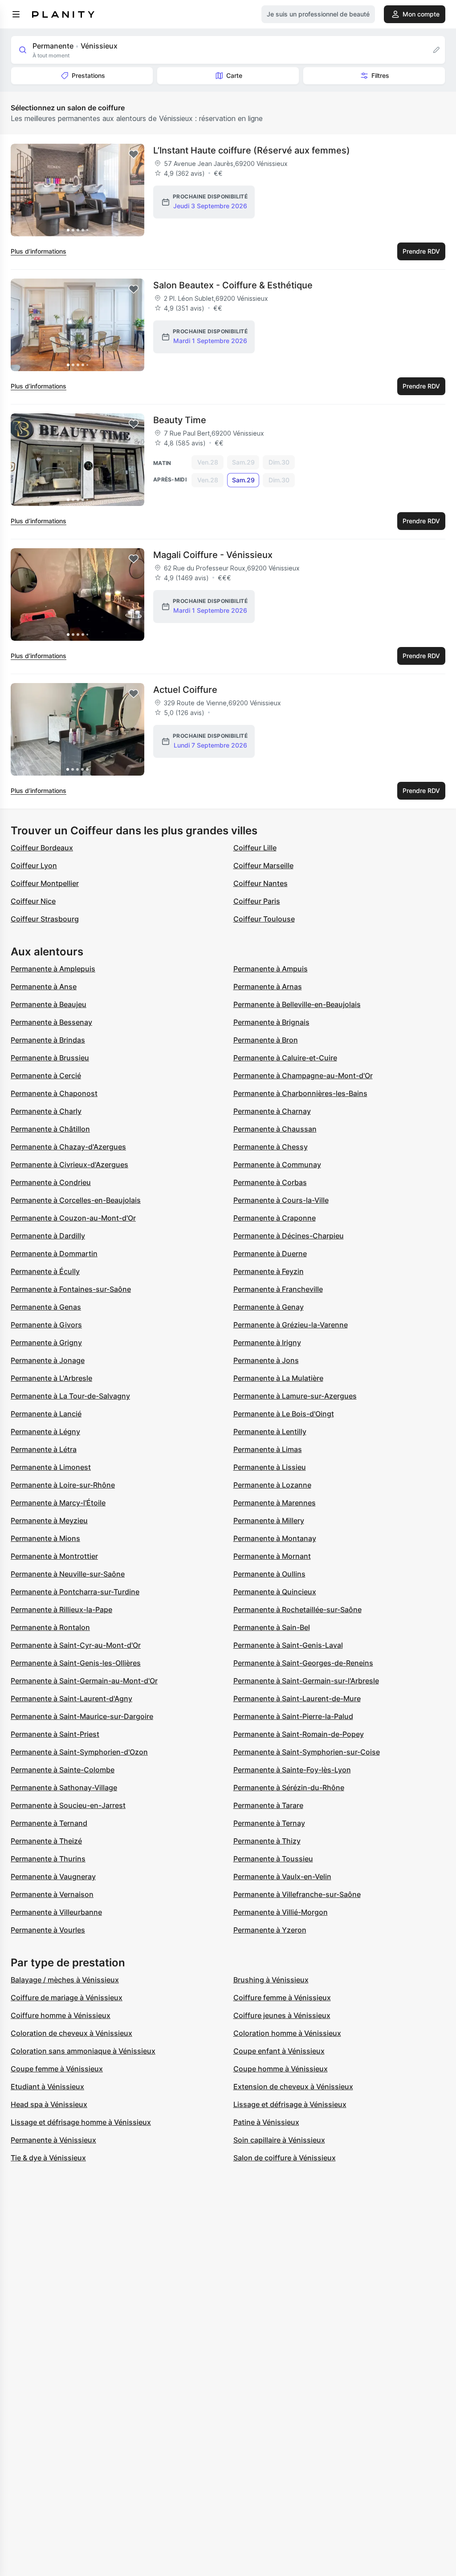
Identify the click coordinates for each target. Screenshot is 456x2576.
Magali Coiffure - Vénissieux (213, 555)
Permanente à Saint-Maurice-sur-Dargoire (82, 1716)
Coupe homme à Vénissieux (281, 2069)
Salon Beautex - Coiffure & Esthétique (233, 285)
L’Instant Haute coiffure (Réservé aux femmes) (252, 150)
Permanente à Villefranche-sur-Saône (297, 1894)
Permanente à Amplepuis (53, 969)
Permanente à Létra (44, 1449)
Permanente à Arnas (268, 987)
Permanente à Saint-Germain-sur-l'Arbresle (306, 1681)
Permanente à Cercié (46, 1076)
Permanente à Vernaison (52, 1894)
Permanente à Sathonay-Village (64, 1787)
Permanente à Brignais (271, 1022)
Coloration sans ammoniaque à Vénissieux (83, 2051)
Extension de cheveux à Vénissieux (293, 2087)
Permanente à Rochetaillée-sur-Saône (297, 1609)
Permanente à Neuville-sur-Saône (68, 1574)
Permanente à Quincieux (275, 1592)
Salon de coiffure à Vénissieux (285, 2158)
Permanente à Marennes (275, 1503)
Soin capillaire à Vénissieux (279, 2140)
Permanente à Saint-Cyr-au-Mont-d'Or (76, 1645)
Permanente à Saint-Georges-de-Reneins (303, 1663)
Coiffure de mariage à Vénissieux (67, 1998)
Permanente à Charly (46, 1111)
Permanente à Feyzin (269, 1271)
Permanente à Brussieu (50, 1058)
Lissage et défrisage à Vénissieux (290, 2104)
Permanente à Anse (44, 987)
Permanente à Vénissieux (53, 2140)
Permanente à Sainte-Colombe (63, 1770)
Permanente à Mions (45, 1538)
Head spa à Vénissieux (49, 2104)
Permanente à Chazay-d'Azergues (68, 1147)
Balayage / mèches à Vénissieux (65, 1980)
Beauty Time (180, 420)
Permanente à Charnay (272, 1111)
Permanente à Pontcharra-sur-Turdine (75, 1592)
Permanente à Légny (45, 1432)
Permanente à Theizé (46, 1841)
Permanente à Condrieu (51, 1182)
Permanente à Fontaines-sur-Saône (71, 1289)
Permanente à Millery (269, 1521)
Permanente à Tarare (268, 1805)
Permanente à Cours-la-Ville (281, 1200)
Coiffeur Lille (255, 848)
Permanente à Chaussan (275, 1129)
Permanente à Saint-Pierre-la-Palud (293, 1716)
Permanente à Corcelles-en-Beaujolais (76, 1200)
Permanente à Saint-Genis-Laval (288, 1645)
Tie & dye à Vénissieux (48, 2158)
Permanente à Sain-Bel (272, 1627)
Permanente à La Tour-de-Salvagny (70, 1396)
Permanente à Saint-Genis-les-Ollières (76, 1663)
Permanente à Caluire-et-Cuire (285, 1058)
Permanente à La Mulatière (278, 1378)
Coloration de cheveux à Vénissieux (71, 2033)
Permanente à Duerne (270, 1254)
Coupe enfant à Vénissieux (279, 2051)
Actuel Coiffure (185, 690)
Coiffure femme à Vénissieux (282, 1998)
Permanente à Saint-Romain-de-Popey (299, 1734)
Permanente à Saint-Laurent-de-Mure (297, 1698)
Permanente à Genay (269, 1307)
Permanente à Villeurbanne (56, 1912)
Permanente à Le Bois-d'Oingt (284, 1414)
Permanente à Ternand (49, 1823)
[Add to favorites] (134, 154)
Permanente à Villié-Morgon (281, 1912)
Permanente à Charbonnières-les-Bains (300, 1093)
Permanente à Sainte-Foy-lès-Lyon (292, 1770)
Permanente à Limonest (51, 1467)
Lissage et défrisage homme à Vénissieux (81, 2122)
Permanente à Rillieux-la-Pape (61, 1609)
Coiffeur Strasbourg (45, 919)
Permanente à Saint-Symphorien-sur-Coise (307, 1752)
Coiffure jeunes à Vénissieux (282, 2015)
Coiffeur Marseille (263, 865)
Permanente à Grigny (46, 1343)
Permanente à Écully (45, 1271)
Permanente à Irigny (267, 1343)
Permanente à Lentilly (270, 1432)
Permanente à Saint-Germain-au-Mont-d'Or (84, 1681)
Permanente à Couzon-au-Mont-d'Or (73, 1218)
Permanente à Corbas (270, 1182)
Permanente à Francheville (278, 1289)
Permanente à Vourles (48, 1930)
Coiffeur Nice (33, 901)
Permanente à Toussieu (273, 1859)
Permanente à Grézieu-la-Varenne (291, 1325)
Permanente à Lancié (46, 1414)
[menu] (16, 14)
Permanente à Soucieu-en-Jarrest (68, 1805)
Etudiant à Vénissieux (47, 2087)
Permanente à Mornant (272, 1556)
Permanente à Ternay (269, 1823)
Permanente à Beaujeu (49, 1004)
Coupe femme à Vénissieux (57, 2069)
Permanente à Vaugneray (53, 1876)
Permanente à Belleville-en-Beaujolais (297, 1004)
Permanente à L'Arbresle (51, 1378)
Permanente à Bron (266, 1040)
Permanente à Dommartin (54, 1254)
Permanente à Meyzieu (49, 1521)
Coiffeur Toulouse (264, 919)
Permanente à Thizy (267, 1841)
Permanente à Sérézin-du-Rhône (289, 1787)
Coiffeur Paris (257, 901)
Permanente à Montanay (275, 1538)
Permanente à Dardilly (48, 1236)
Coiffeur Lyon (34, 865)
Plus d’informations (39, 251)
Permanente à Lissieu (270, 1467)
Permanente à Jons (266, 1360)
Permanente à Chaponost (54, 1093)
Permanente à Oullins (269, 1574)
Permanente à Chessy (271, 1147)
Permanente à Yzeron (270, 1930)
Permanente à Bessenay (51, 1022)
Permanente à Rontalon (50, 1627)
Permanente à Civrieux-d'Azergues (69, 1165)
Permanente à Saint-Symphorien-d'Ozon (79, 1752)
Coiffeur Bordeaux (42, 848)
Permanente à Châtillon (50, 1129)
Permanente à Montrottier (54, 1556)
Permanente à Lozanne (272, 1485)
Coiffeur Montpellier (45, 883)
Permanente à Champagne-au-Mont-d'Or (303, 1076)
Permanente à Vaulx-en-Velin (282, 1876)
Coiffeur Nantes (261, 883)
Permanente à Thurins (48, 1859)
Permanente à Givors (46, 1325)
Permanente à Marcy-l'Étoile (58, 1503)
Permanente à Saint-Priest (55, 1734)
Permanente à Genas (46, 1307)
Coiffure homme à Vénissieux (61, 2015)
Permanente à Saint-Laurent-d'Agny (71, 1698)
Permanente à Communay (277, 1165)
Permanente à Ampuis (271, 969)
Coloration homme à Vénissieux (287, 2033)
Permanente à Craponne (275, 1218)
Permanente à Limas (268, 1449)
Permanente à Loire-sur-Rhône (63, 1485)
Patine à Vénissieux (266, 2122)
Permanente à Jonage (48, 1360)
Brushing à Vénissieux (271, 1980)
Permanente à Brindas (48, 1040)
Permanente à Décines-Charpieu (289, 1236)
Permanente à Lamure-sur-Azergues (295, 1396)
